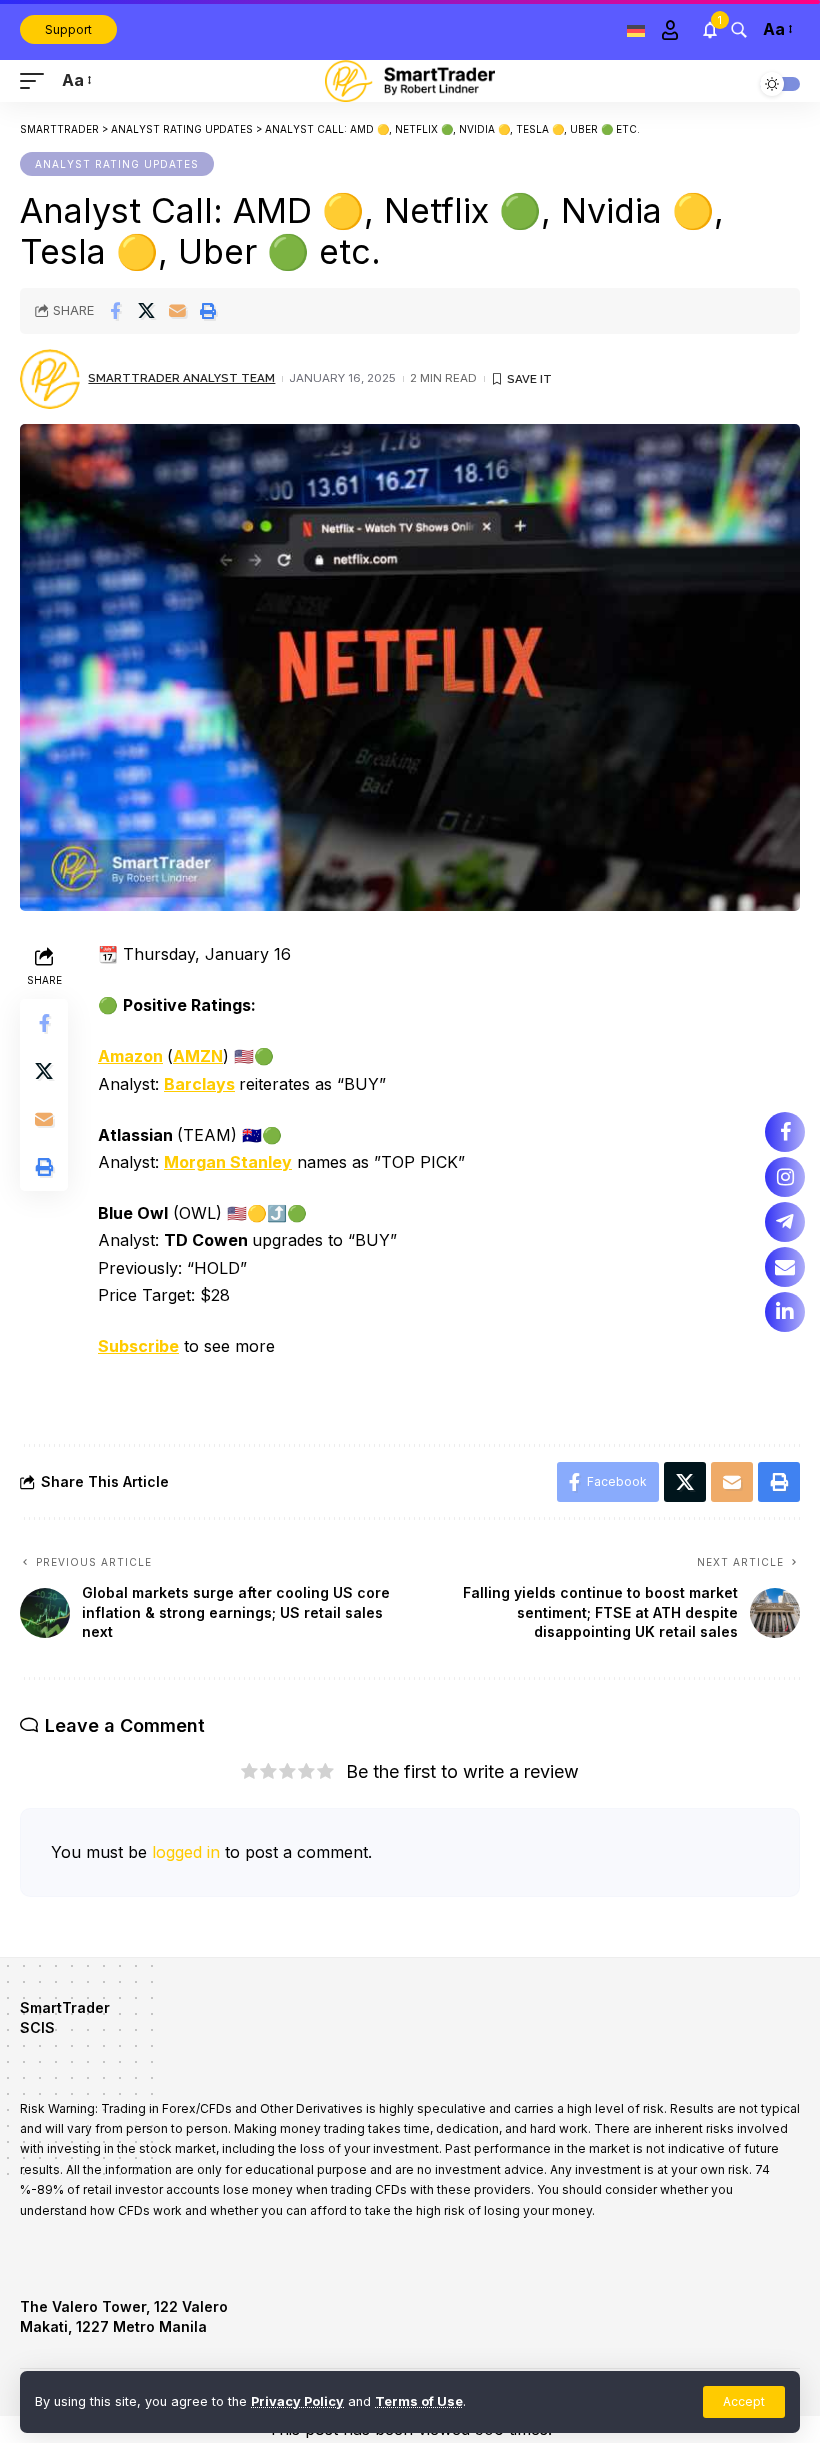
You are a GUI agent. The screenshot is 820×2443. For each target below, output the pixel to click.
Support (68, 29)
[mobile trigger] (37, 80)
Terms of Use (419, 2401)
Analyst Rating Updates (117, 164)
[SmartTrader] (410, 81)
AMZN (198, 1056)
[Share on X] (146, 311)
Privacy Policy (297, 2401)
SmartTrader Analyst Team (181, 378)
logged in (186, 1852)
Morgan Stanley (228, 1162)
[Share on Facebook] (115, 311)
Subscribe (138, 1346)
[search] (739, 30)
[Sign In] (670, 30)
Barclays (199, 1084)
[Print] (208, 311)
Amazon (130, 1056)
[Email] (177, 311)
